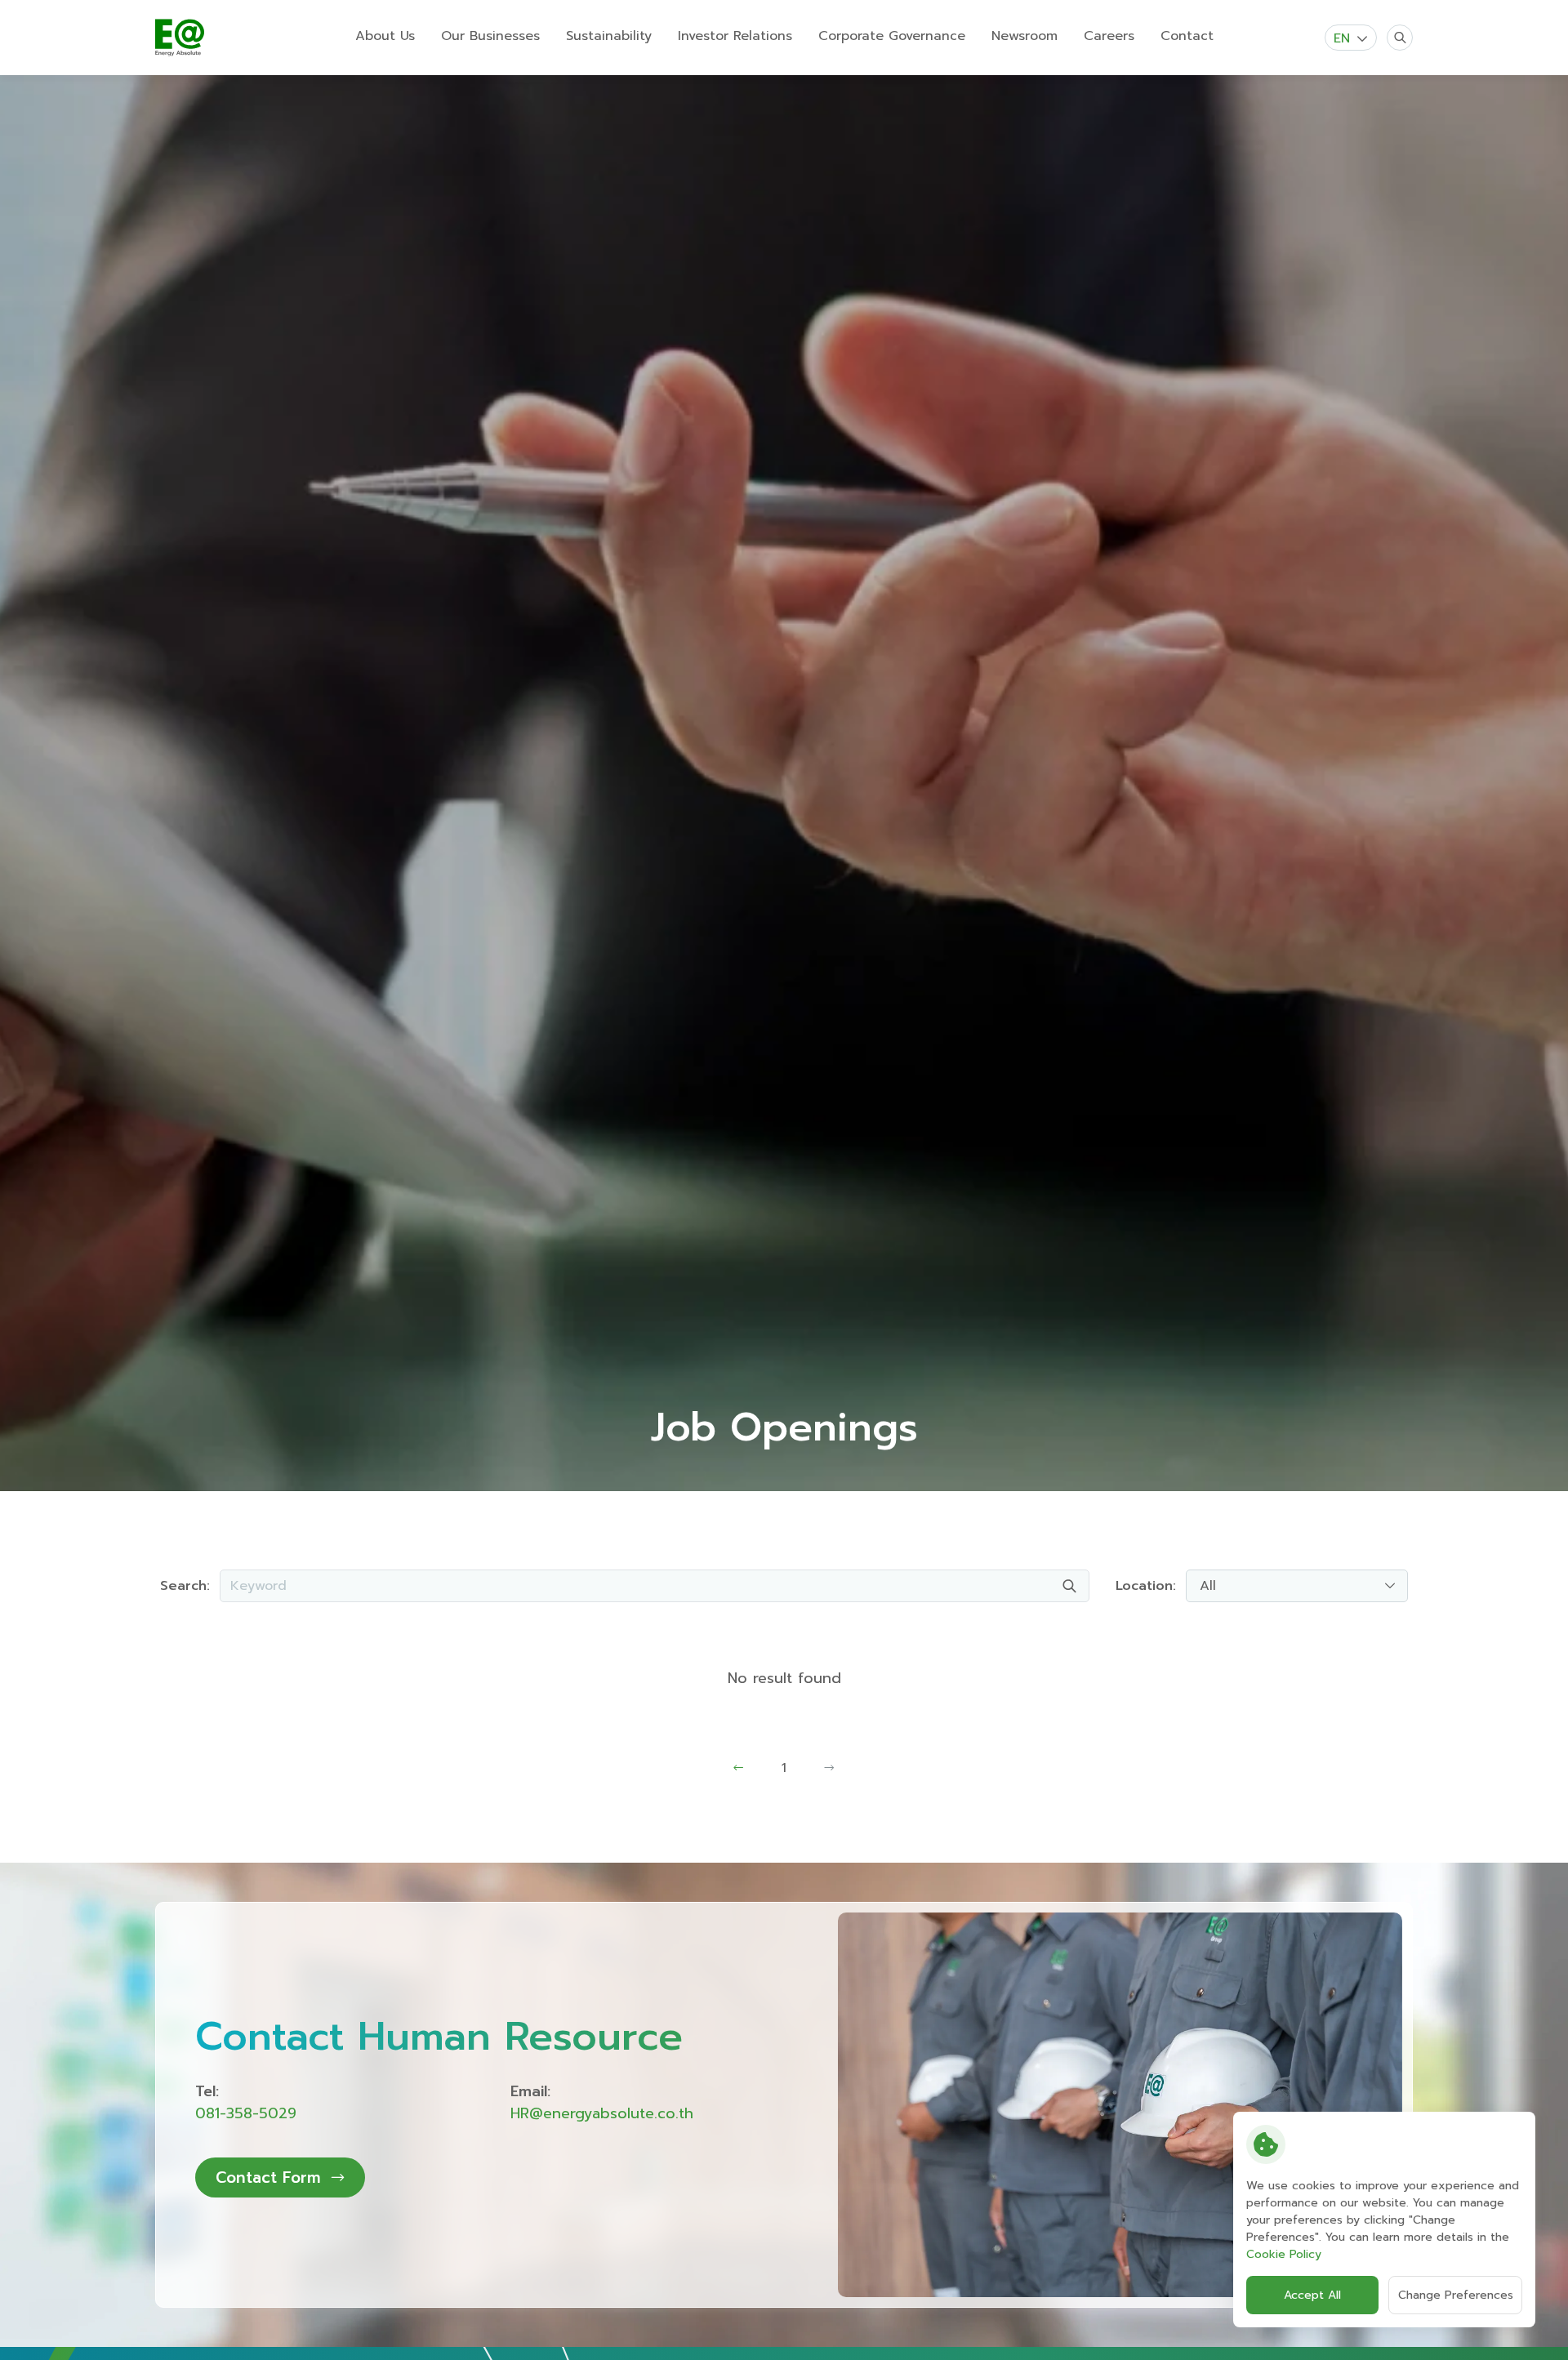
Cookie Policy (1284, 2254)
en (1342, 38)
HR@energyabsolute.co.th (602, 2113)
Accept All (1312, 2295)
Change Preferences (1456, 2295)
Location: (1146, 1586)
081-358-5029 (246, 2113)
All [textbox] (1208, 1586)
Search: (185, 1586)
